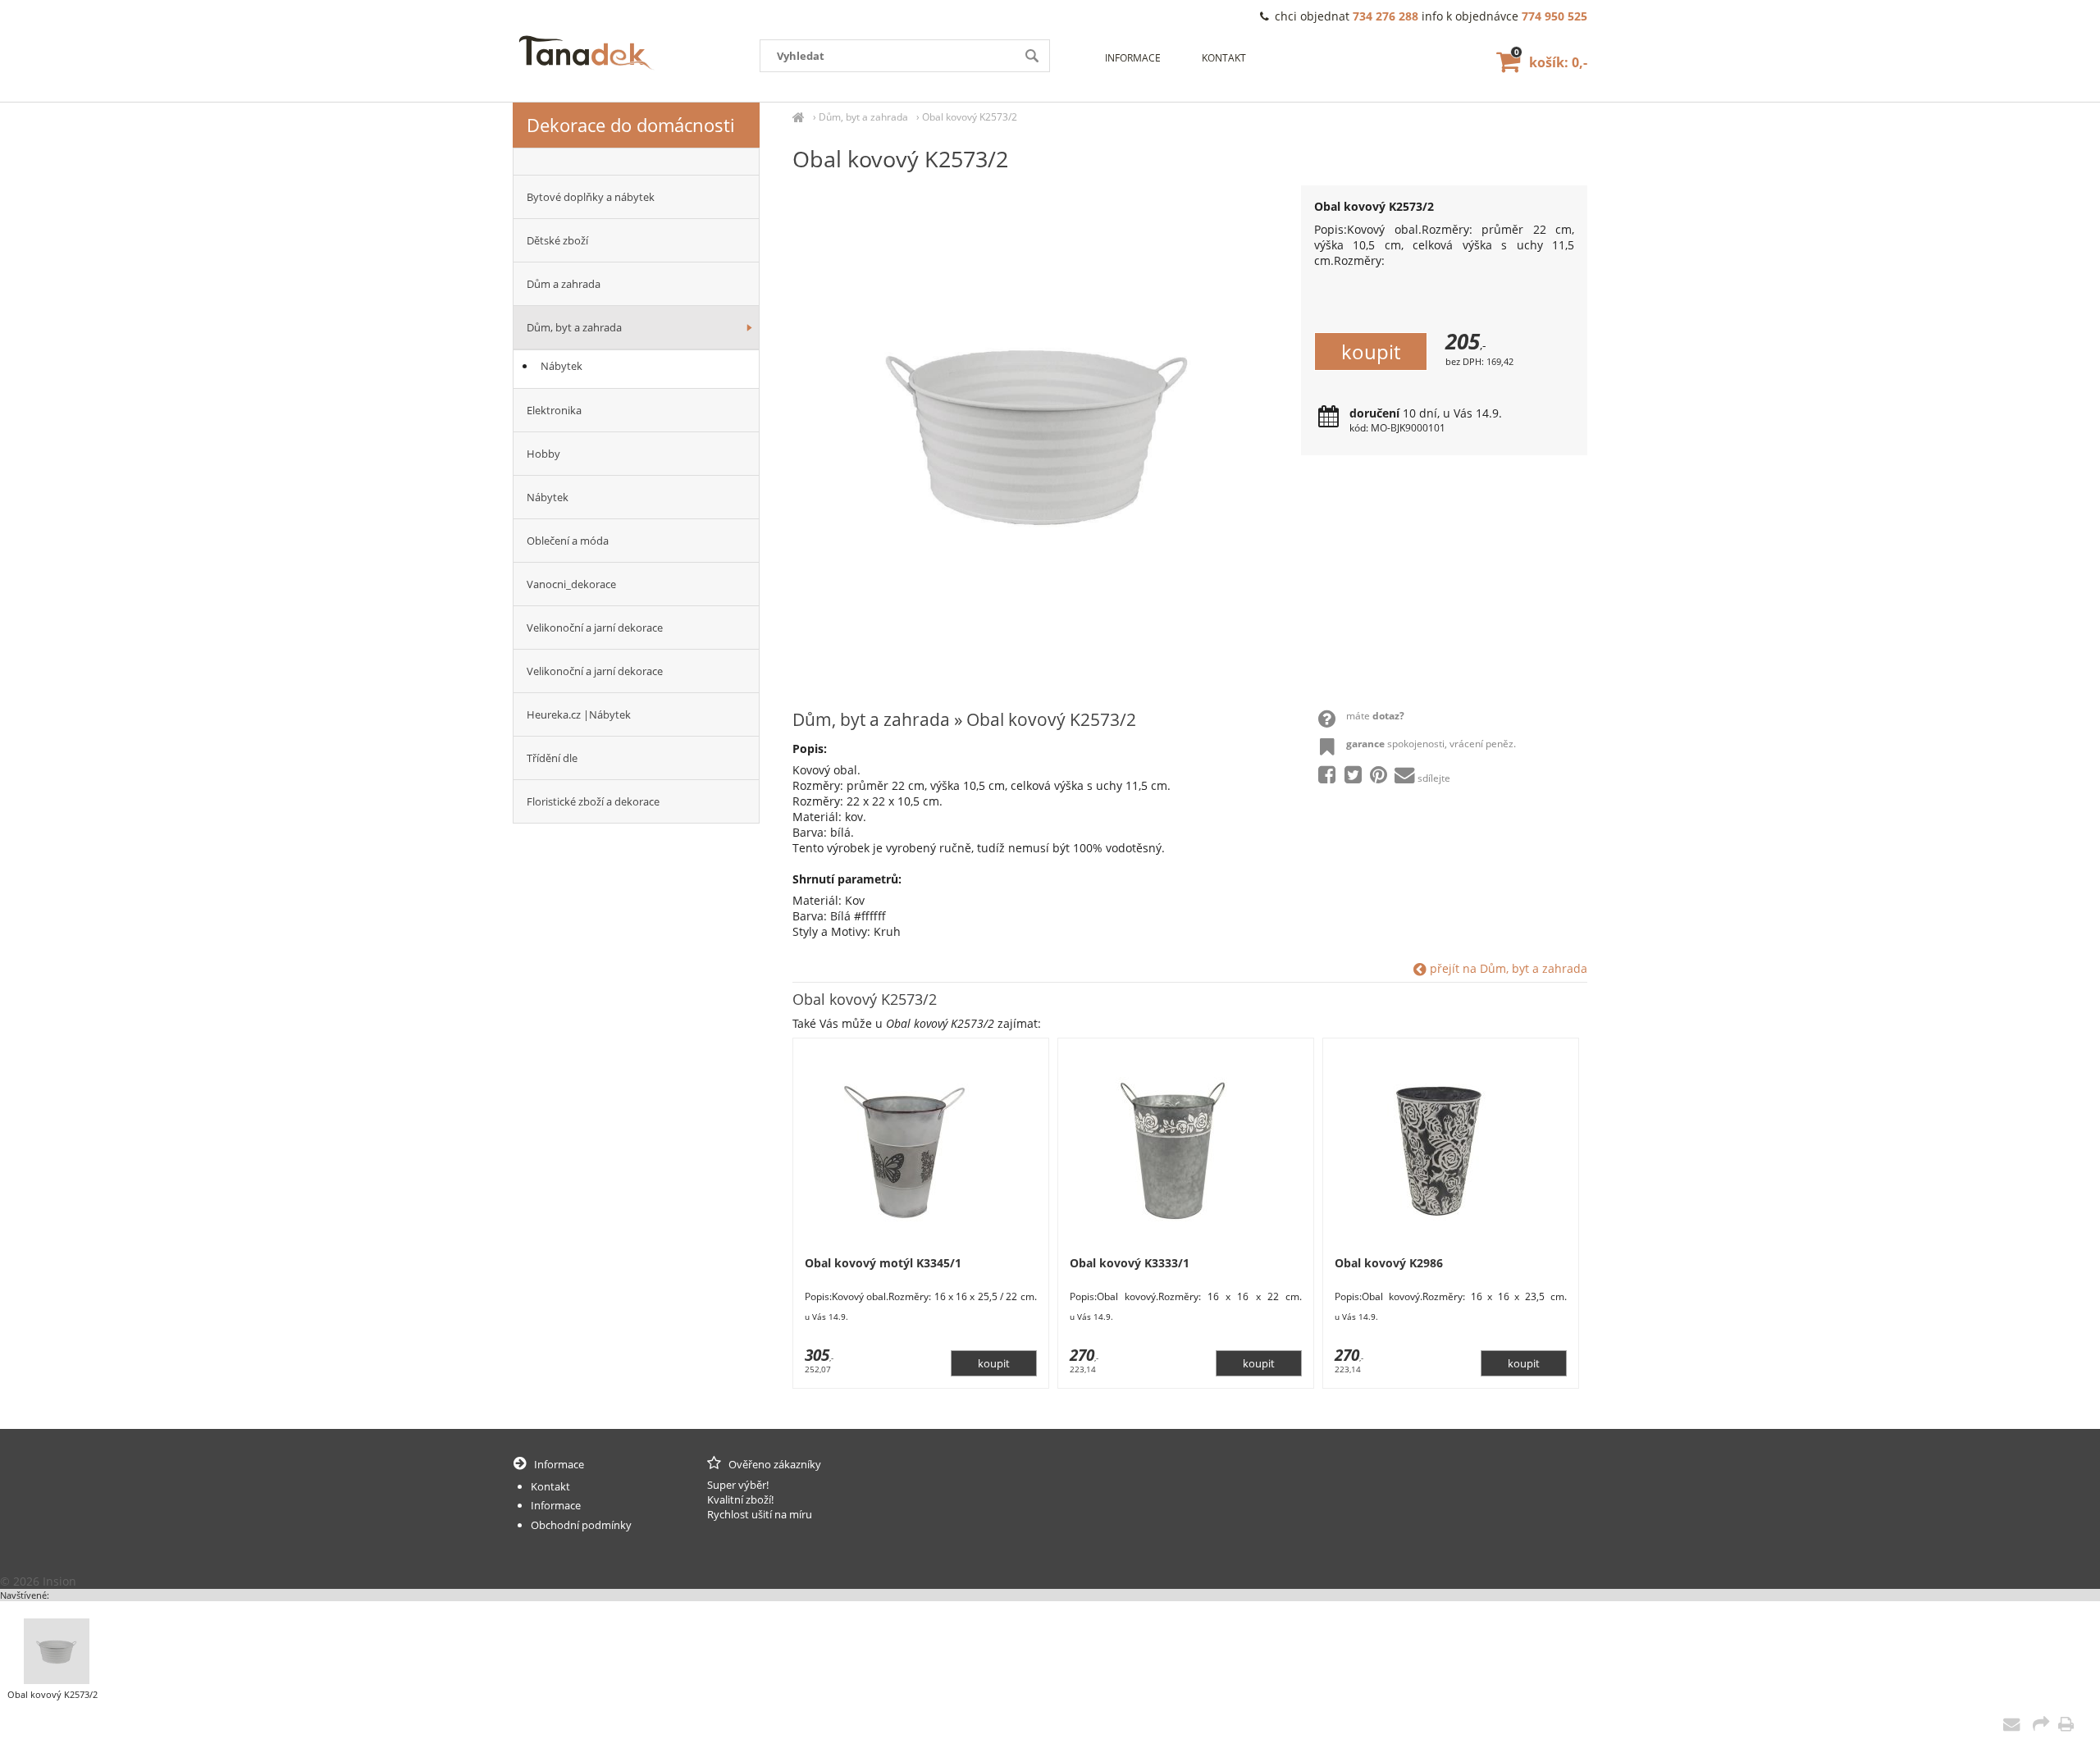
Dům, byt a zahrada (863, 117)
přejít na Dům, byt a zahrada (1507, 968)
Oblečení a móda (568, 541)
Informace (1133, 58)
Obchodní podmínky (581, 1525)
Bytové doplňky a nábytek (591, 197)
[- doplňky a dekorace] (636, 162)
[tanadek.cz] (799, 117)
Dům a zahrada (564, 284)
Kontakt (1224, 58)
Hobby (543, 454)
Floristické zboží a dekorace (593, 801)
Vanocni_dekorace (571, 584)
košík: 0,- (1551, 62)
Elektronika (554, 410)
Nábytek (562, 366)
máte (1375, 716)
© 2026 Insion (38, 1581)
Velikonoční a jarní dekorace (595, 628)
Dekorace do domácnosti (631, 125)
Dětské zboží (557, 240)
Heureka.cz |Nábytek (579, 714)
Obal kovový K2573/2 (970, 117)
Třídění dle (552, 758)
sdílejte (1434, 778)
